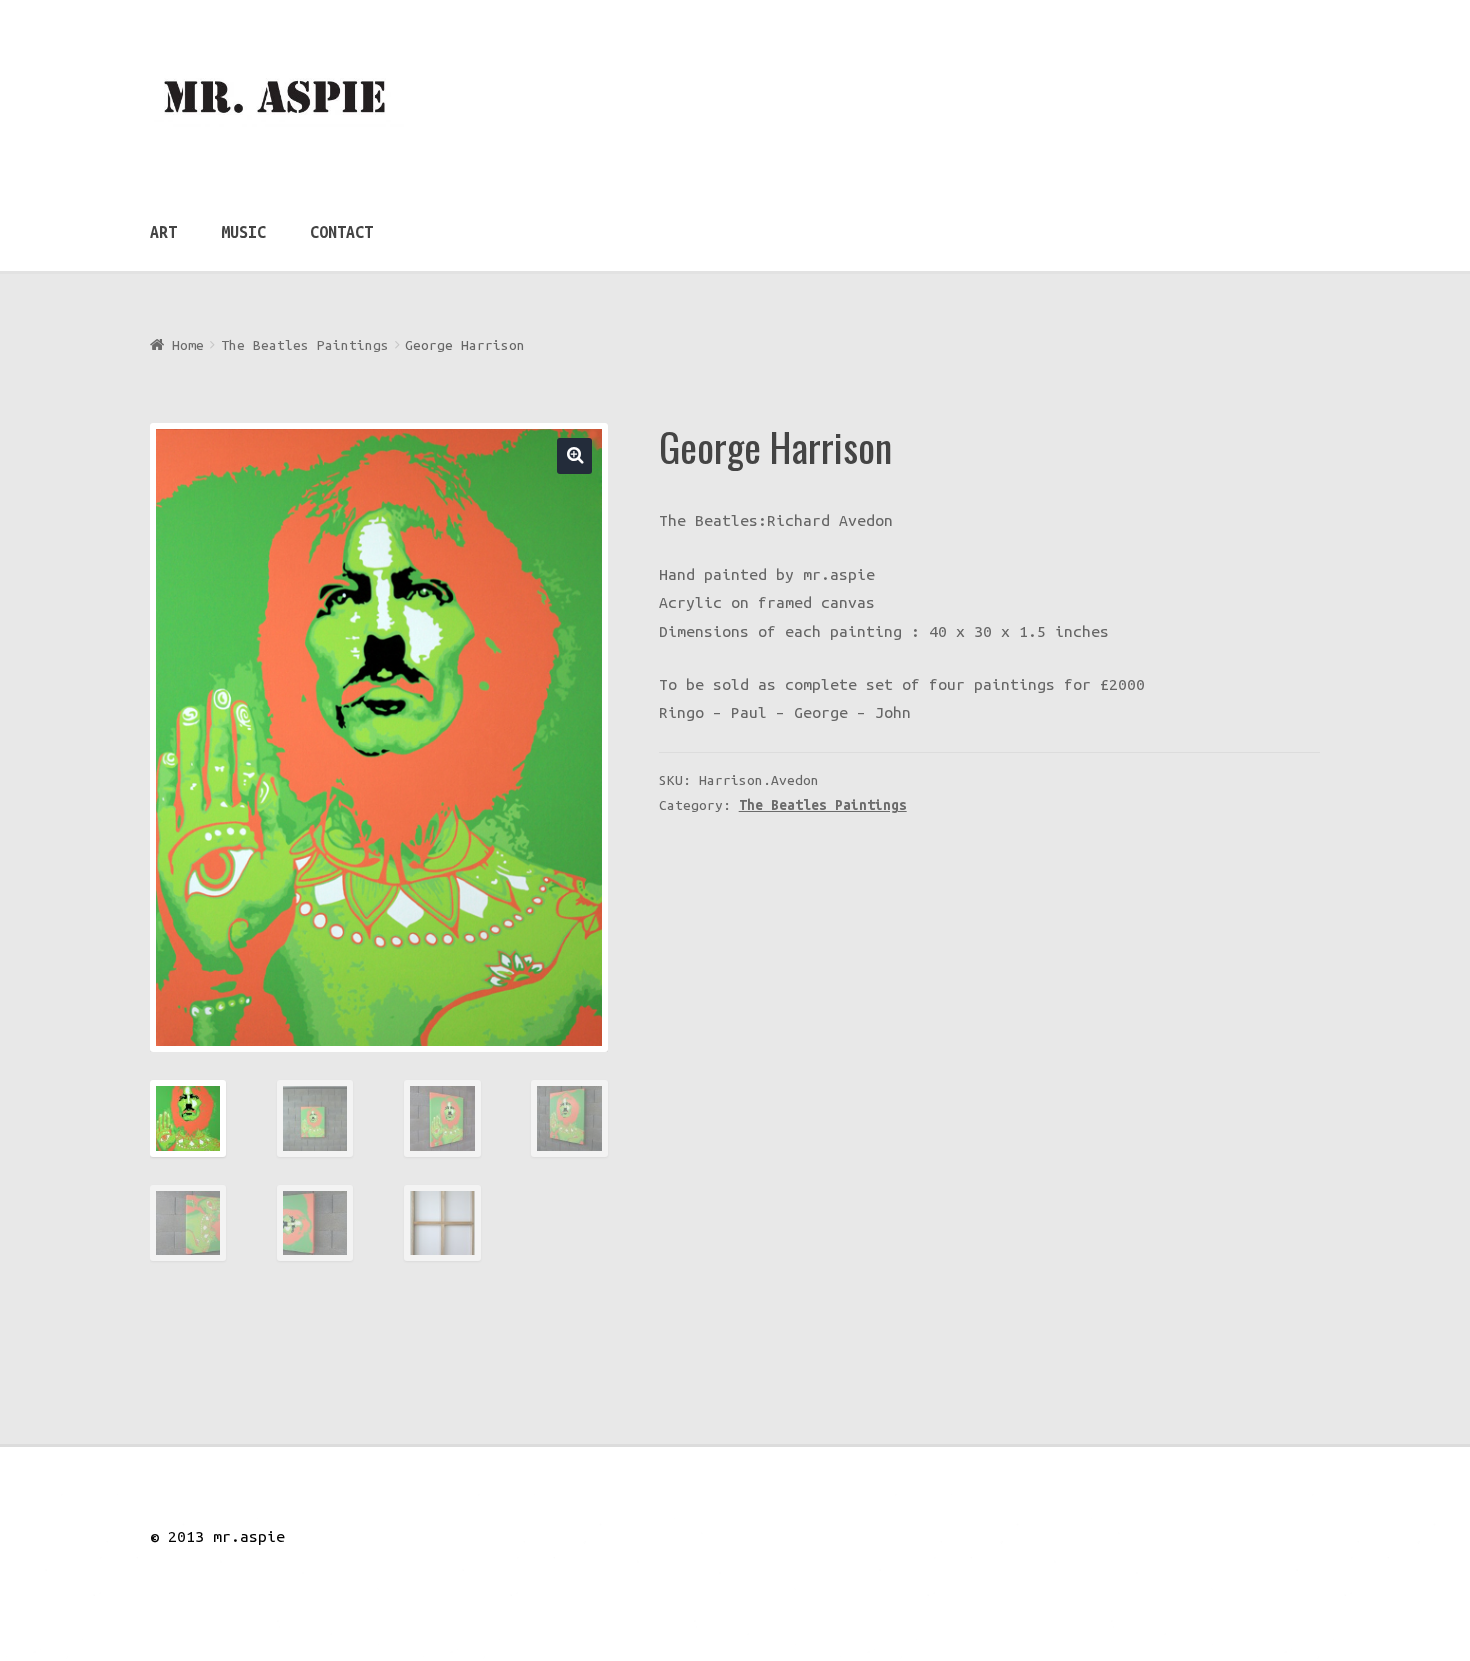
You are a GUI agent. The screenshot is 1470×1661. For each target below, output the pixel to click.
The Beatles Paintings (305, 345)
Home (188, 345)
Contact (341, 232)
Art (163, 232)
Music (243, 232)
